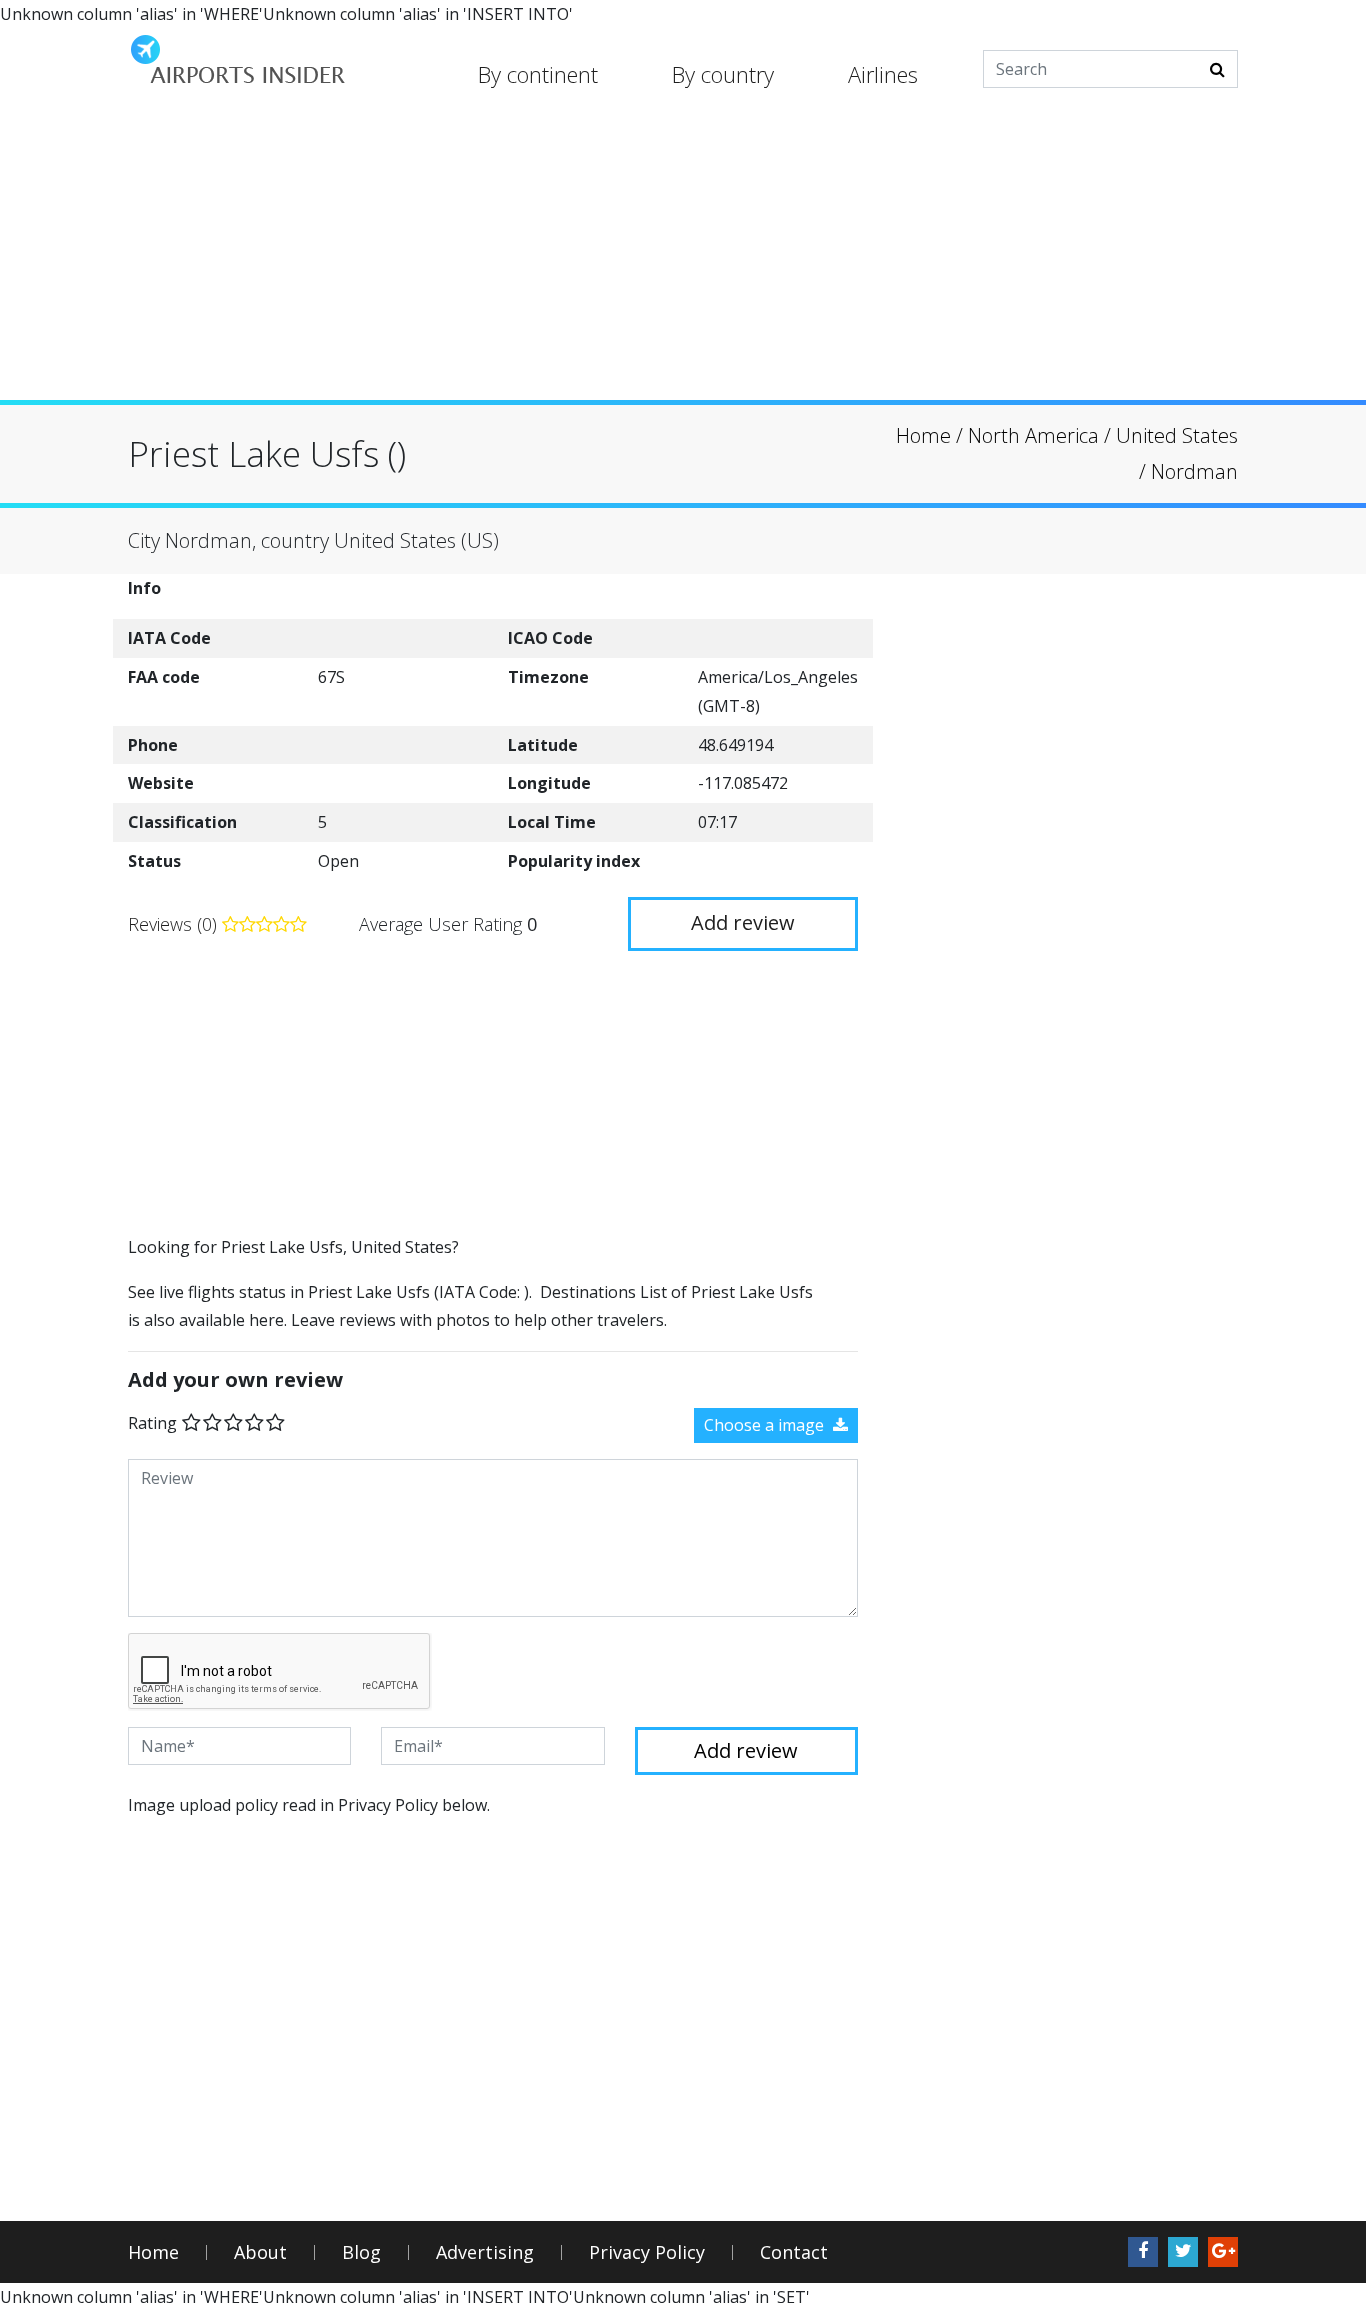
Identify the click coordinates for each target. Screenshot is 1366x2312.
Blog (361, 2252)
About (260, 2252)
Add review (743, 922)
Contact (794, 2252)
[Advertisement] (683, 260)
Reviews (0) (175, 924)
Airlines (883, 74)
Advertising (485, 2252)
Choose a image (766, 1425)
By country (723, 74)
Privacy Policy (647, 2252)
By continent (538, 74)
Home (153, 2252)
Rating (152, 1423)
